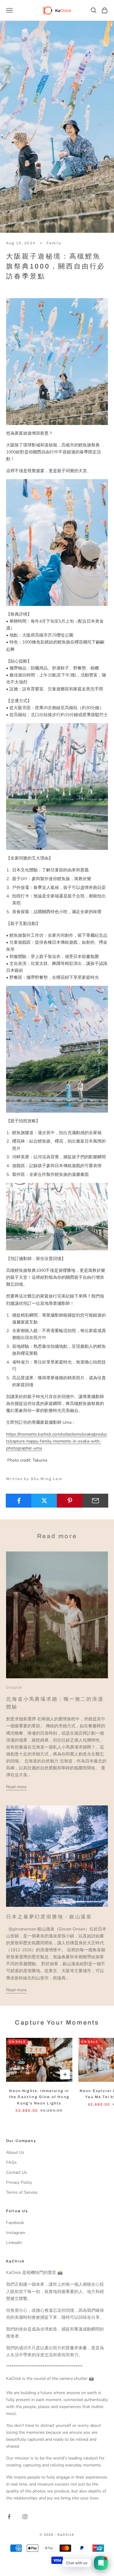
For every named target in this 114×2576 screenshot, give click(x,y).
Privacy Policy (19, 2182)
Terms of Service (22, 2192)
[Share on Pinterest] (70, 1501)
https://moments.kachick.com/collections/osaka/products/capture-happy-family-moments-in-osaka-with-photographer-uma (57, 1441)
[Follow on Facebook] (9, 2517)
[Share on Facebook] (19, 1501)
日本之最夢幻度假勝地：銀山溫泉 (49, 1917)
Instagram (16, 2233)
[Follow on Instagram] (25, 2517)
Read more (16, 1787)
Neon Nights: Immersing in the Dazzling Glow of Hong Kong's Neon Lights (39, 2097)
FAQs (11, 2162)
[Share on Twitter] (44, 1501)
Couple (14, 1687)
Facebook (15, 2223)
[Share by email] (95, 1501)
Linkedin (14, 2243)
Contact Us (17, 2172)
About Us (15, 2152)
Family (54, 243)
